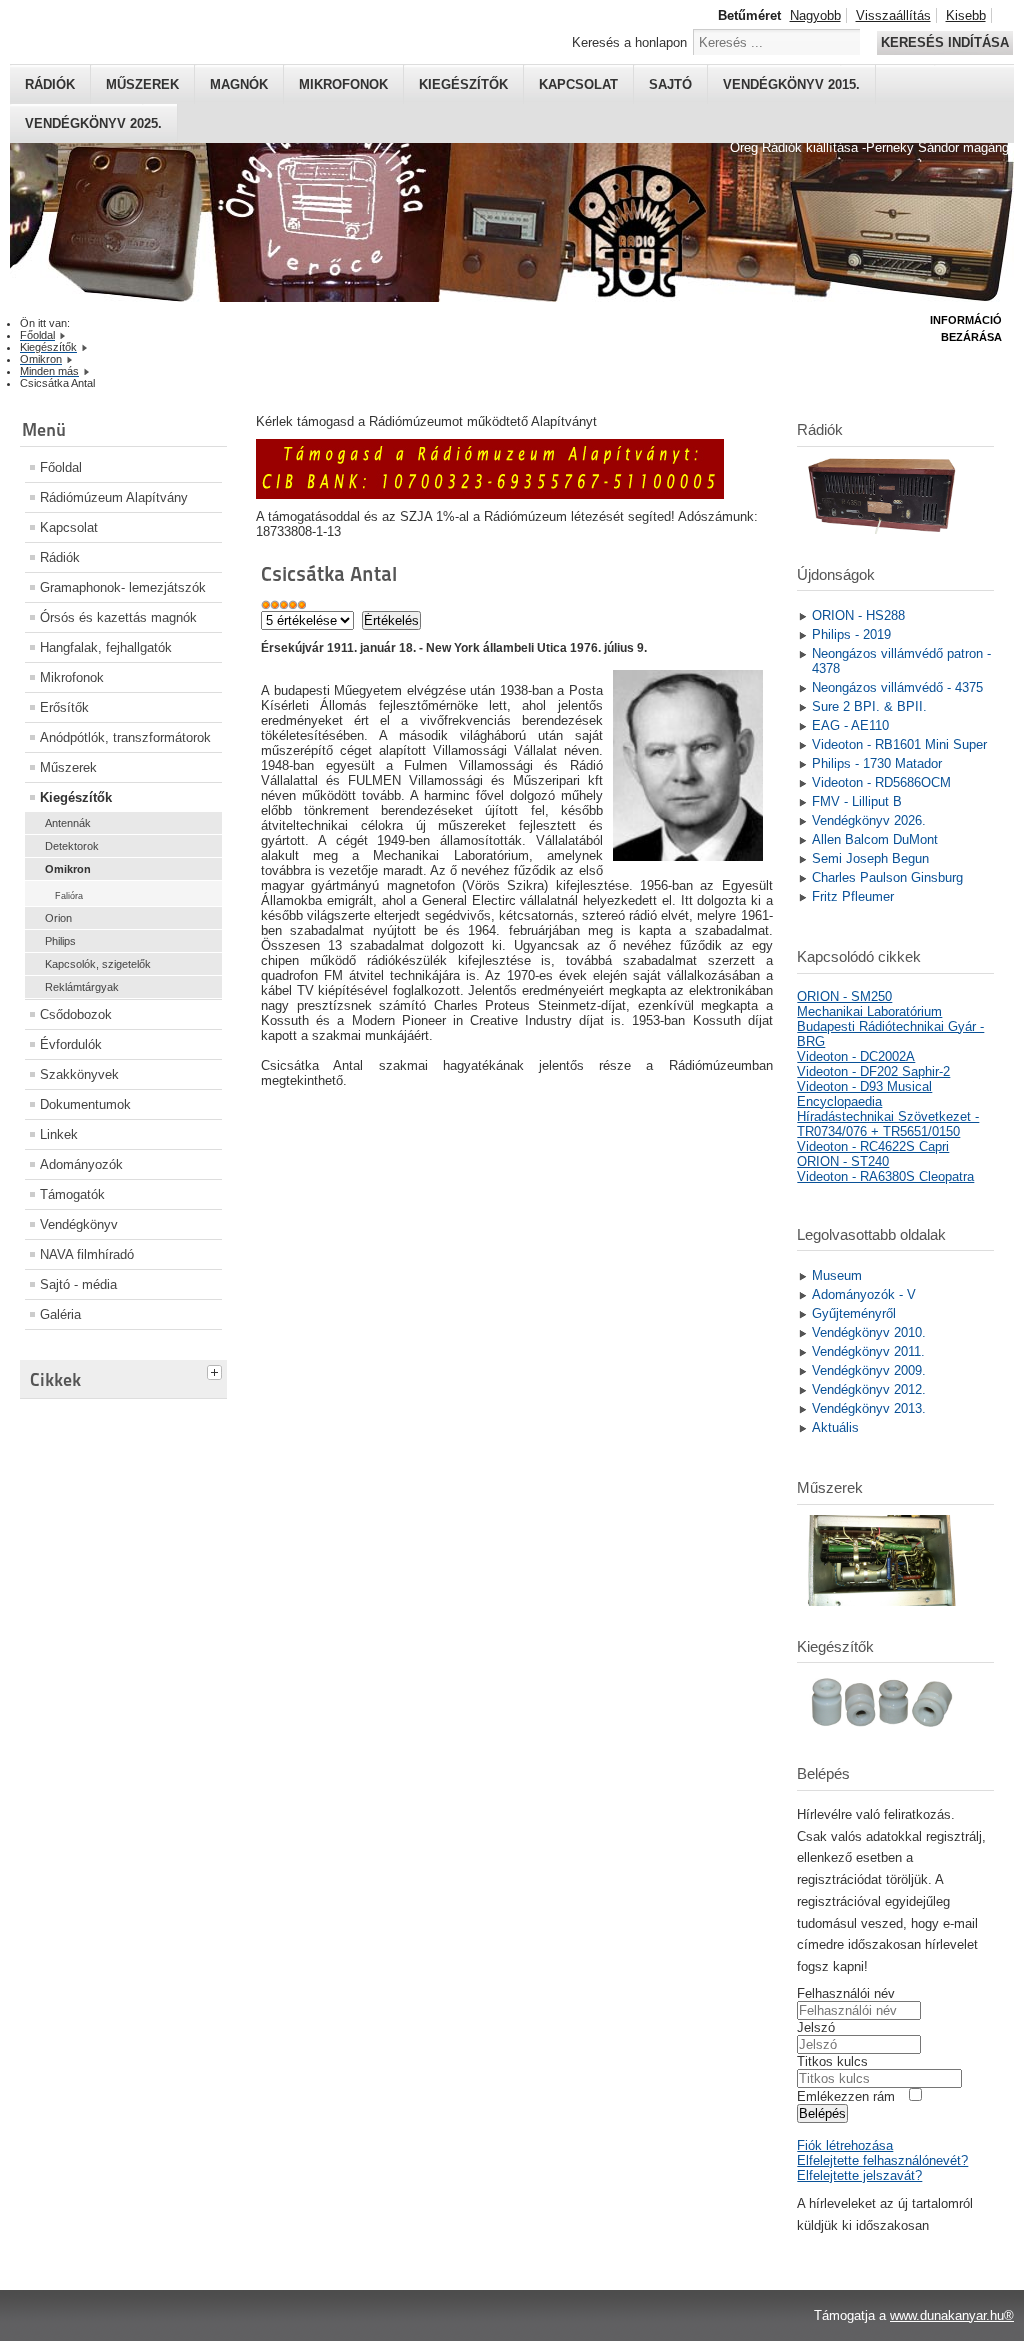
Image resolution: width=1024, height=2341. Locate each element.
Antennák (68, 823)
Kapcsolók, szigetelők (98, 964)
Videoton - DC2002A (856, 1056)
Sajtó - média (78, 1284)
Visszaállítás (893, 15)
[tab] (217, 1370)
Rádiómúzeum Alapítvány (114, 497)
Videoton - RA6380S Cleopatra (885, 1176)
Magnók (239, 84)
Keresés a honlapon (629, 42)
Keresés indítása (945, 42)
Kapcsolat (578, 84)
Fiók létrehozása (845, 2145)
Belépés (822, 2113)
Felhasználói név (846, 1993)
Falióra (69, 896)
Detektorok (72, 846)
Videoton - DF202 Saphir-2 (873, 1071)
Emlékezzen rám (846, 2096)
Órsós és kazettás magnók (118, 617)
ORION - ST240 (843, 1161)
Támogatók (72, 1194)
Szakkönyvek (79, 1074)
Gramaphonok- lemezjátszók (123, 587)
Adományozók (81, 1164)
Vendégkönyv (79, 1224)
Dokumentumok (85, 1104)
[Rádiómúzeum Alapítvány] (490, 494)
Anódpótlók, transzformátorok (125, 737)
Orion (58, 918)
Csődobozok (76, 1014)
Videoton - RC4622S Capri (873, 1146)
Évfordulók (71, 1044)
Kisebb (966, 15)
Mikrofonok (343, 84)
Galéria (60, 1314)
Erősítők (64, 707)
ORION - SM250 (844, 996)
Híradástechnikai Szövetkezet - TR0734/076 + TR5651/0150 (888, 1124)
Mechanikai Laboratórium (869, 1011)
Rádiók (50, 84)
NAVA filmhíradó (87, 1254)
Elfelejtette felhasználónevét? (882, 2160)
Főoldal (61, 467)
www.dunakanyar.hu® (952, 2315)
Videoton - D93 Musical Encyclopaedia (864, 1094)
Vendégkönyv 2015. (791, 84)
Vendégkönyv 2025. (93, 123)
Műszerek (142, 84)
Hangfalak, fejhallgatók (106, 647)
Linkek (59, 1134)
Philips (60, 941)
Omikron (68, 869)
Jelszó (816, 2027)
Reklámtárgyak (82, 987)
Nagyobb (815, 15)
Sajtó (670, 84)
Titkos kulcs (832, 2061)
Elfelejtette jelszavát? (859, 2175)
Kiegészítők (463, 84)
